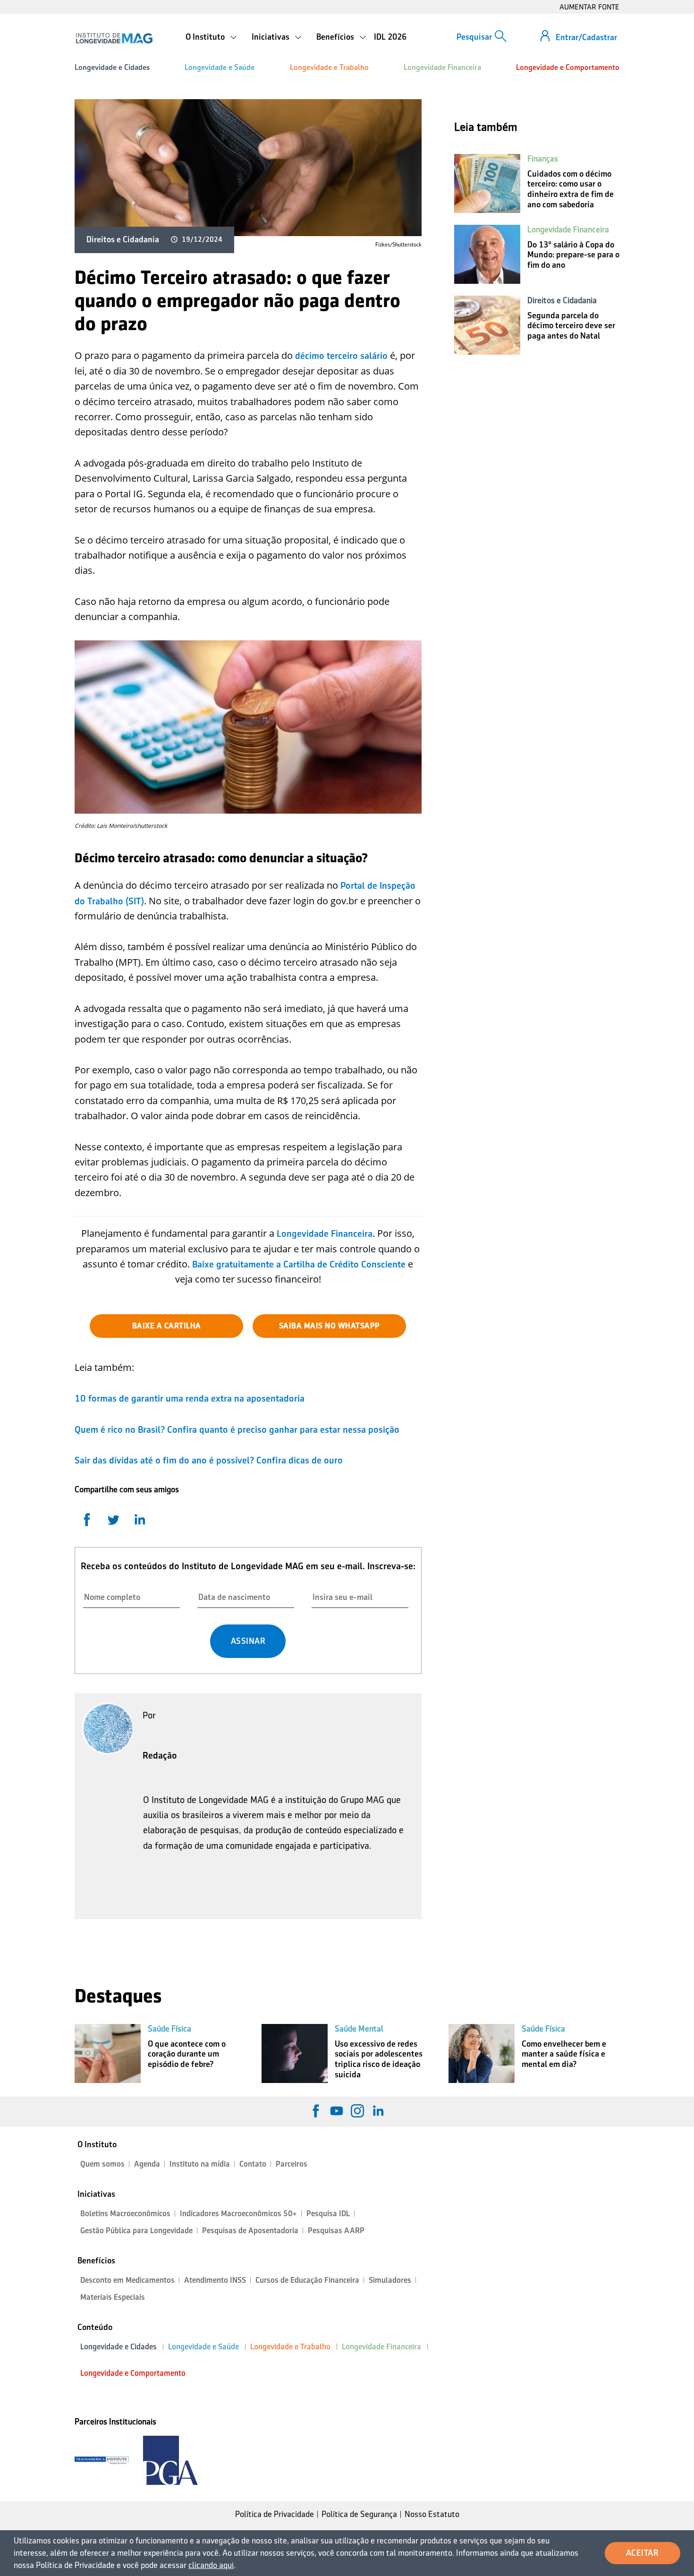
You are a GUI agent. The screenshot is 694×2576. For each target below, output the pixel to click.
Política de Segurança (359, 2514)
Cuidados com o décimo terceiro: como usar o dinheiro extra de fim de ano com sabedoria (571, 189)
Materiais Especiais (113, 2297)
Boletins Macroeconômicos (125, 2214)
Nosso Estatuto (432, 2514)
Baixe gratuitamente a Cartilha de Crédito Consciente (299, 1264)
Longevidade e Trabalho (329, 67)
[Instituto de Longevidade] (114, 38)
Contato (253, 2164)
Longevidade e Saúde (220, 67)
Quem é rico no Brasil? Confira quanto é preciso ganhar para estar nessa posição (237, 1429)
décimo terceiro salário (341, 356)
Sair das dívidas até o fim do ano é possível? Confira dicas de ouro (209, 1460)
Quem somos (102, 2164)
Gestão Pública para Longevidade (136, 2231)
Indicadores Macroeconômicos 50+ (238, 2214)
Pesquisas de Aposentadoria (250, 2231)
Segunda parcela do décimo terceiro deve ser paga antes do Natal (571, 326)
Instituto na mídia (200, 2164)
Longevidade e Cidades (112, 67)
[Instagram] (357, 2111)
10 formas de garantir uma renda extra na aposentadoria (190, 1398)
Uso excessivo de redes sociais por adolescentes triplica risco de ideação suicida (379, 2059)
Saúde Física (169, 2029)
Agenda (147, 2164)
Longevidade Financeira (442, 67)
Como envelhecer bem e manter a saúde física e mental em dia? (564, 2054)
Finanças (543, 159)
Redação (160, 1755)
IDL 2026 (390, 37)
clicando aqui (211, 2565)
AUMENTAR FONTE (589, 7)
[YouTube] (337, 2111)
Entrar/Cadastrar (586, 37)
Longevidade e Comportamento (568, 67)
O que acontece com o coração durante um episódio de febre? (187, 2054)
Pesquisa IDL (328, 2214)
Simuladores (390, 2280)
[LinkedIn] (378, 2111)
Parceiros (292, 2164)
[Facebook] (316, 2111)
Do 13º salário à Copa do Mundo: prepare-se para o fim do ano (573, 255)
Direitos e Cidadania (123, 239)
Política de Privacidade (275, 2514)
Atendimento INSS (215, 2280)
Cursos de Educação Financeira (307, 2280)
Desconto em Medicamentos (127, 2280)
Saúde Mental (359, 2029)
